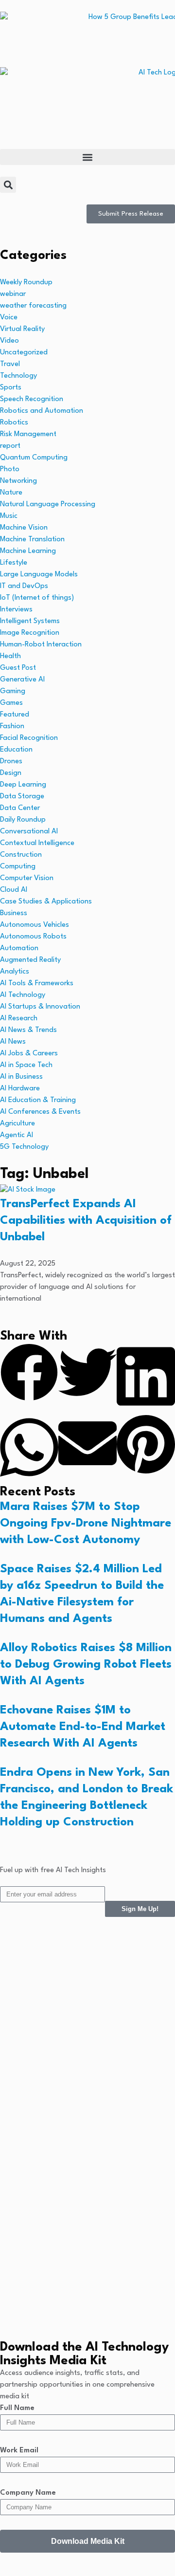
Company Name (28, 2493)
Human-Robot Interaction (41, 645)
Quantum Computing (34, 458)
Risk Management (28, 434)
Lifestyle (14, 563)
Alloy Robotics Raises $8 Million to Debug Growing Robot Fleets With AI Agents (86, 1665)
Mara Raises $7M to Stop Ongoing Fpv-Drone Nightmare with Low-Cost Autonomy (86, 1524)
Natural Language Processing (48, 505)
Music (9, 516)
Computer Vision (27, 878)
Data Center (20, 808)
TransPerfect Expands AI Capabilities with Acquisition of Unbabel (86, 1221)
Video (9, 341)
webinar (13, 294)
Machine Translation (32, 540)
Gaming (13, 691)
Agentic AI (17, 1135)
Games (11, 703)
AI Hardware (20, 1089)
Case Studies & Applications (46, 902)
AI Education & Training (38, 1100)
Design (11, 773)
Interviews (16, 610)
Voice (9, 318)
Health (10, 656)
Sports (11, 388)
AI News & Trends (28, 1030)
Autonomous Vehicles (35, 925)
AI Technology (23, 995)
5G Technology (24, 1147)
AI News (13, 1042)
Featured (15, 715)
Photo (10, 469)
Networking (18, 481)
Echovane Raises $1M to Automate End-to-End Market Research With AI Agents (83, 1727)
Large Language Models (39, 575)
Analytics (15, 972)
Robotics (14, 423)
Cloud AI (14, 890)
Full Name (17, 2408)
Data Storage (22, 797)
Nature (11, 493)
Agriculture (17, 1124)
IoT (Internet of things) (37, 598)
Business (14, 913)
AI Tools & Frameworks (37, 984)
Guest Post (18, 668)
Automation (19, 948)
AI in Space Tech (26, 1065)
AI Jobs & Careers (29, 1054)
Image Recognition (30, 633)
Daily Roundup (23, 820)
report (10, 446)
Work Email (19, 2451)
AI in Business (21, 1077)
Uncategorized (24, 353)
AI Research (19, 1019)
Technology (18, 376)
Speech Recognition (32, 399)
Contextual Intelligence (37, 843)
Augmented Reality (30, 960)
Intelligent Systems (30, 621)
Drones (11, 762)
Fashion (12, 727)
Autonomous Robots (33, 937)
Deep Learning (23, 785)
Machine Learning (28, 551)
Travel (10, 364)
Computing (18, 867)
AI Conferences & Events (40, 1112)
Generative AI (22, 680)
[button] (87, 157)
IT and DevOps (24, 586)
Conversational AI (29, 832)
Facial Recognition (29, 738)
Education (16, 750)
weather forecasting (33, 306)
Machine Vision (24, 528)
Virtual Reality (22, 329)
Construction (21, 855)
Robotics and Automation (42, 411)
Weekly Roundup (26, 283)
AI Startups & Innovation (40, 1007)
